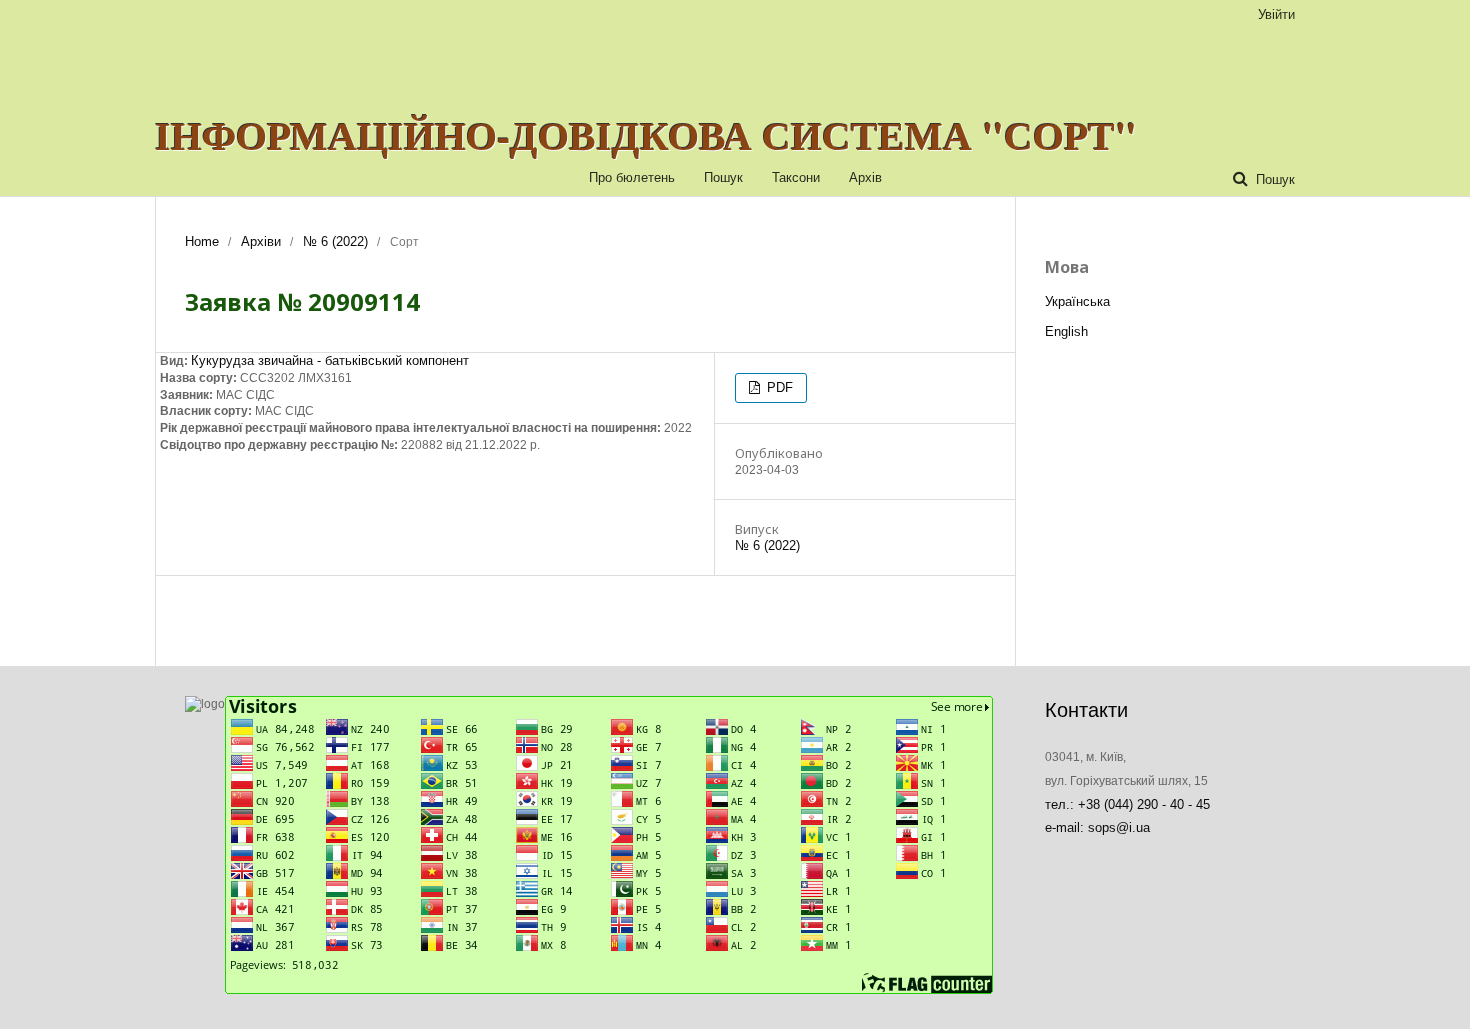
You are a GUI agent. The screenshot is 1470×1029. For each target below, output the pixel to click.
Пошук (723, 177)
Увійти (1276, 14)
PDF (778, 387)
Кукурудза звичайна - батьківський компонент (330, 360)
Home (202, 241)
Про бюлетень (632, 177)
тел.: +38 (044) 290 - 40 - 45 (1127, 804)
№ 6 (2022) (335, 241)
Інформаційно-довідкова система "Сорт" (646, 135)
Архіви (261, 241)
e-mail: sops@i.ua (1097, 827)
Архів (865, 177)
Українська (1077, 301)
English (1066, 331)
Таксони (796, 177)
